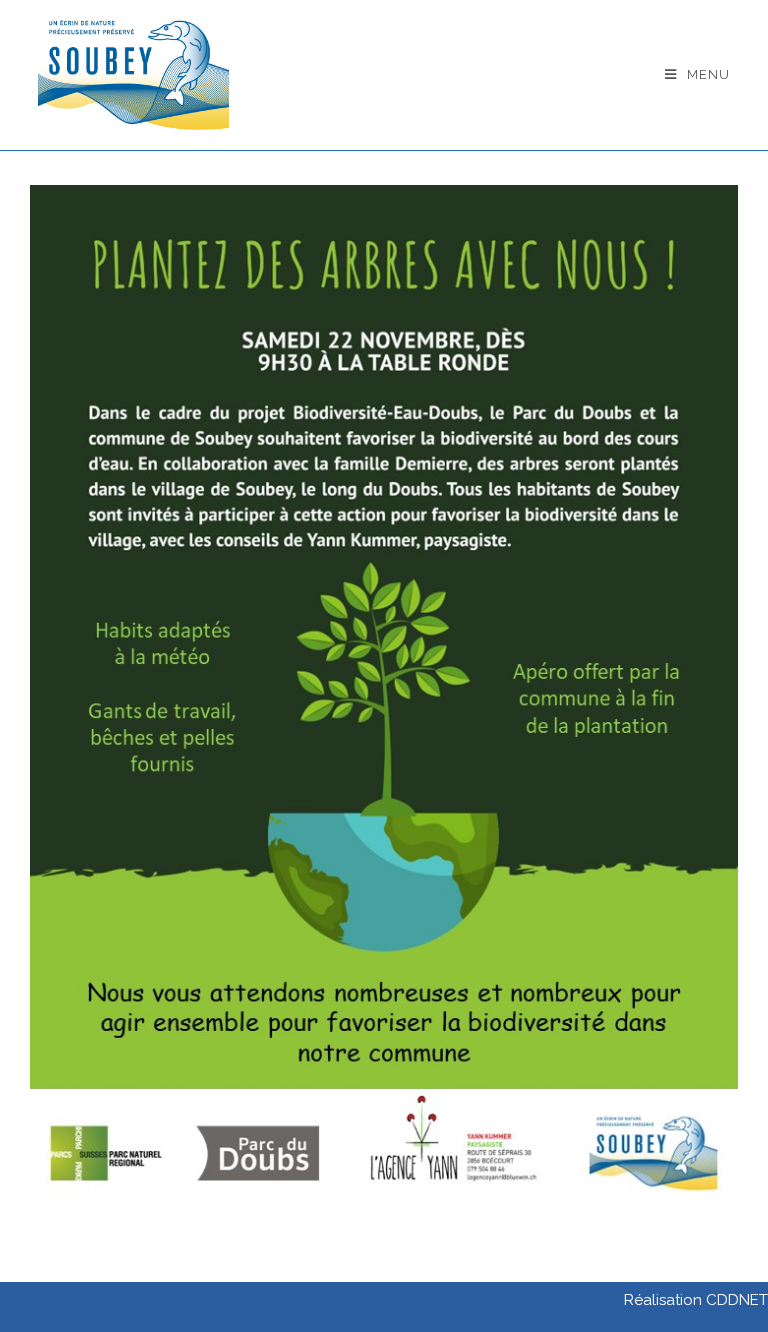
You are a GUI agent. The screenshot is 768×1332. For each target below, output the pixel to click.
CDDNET (737, 1300)
